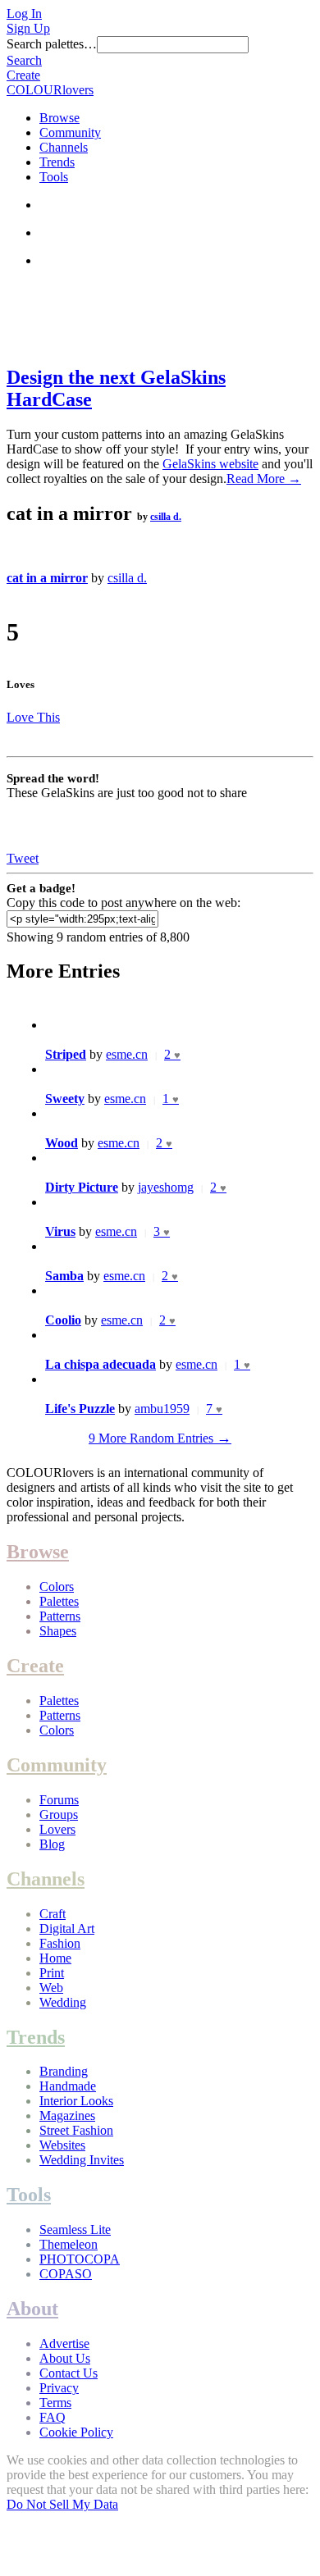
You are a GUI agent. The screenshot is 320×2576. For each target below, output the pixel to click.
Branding (64, 2071)
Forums (59, 1800)
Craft (53, 1914)
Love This (33, 717)
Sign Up (28, 28)
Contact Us (69, 2373)
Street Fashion (76, 2130)
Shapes (58, 1631)
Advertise (64, 2343)
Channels (64, 147)
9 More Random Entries (160, 1438)
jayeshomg (166, 1187)
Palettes (59, 1601)
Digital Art (67, 1929)
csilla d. (166, 517)
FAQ (53, 2417)
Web (51, 1988)
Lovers (57, 1829)
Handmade (68, 2086)
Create (23, 75)
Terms (55, 2403)
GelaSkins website (210, 464)
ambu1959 (162, 1409)
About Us (65, 2358)
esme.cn (127, 1054)
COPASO (66, 2274)
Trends (57, 162)
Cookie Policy (76, 2432)
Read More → (264, 479)
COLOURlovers (50, 90)
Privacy (59, 2388)
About (32, 2309)
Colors (57, 1587)
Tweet (23, 858)
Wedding (63, 2002)
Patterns (60, 1616)
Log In (24, 14)
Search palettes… (52, 44)
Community (70, 132)
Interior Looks (76, 2101)
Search (24, 60)
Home (55, 1958)
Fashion (60, 1943)
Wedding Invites (82, 2160)
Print (52, 1973)
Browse (59, 118)
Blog (52, 1844)
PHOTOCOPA (80, 2259)
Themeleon (69, 2244)
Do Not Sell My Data (62, 2504)
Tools (54, 177)
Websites (62, 2145)
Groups (59, 1815)
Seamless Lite (75, 2229)
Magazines (67, 2116)
